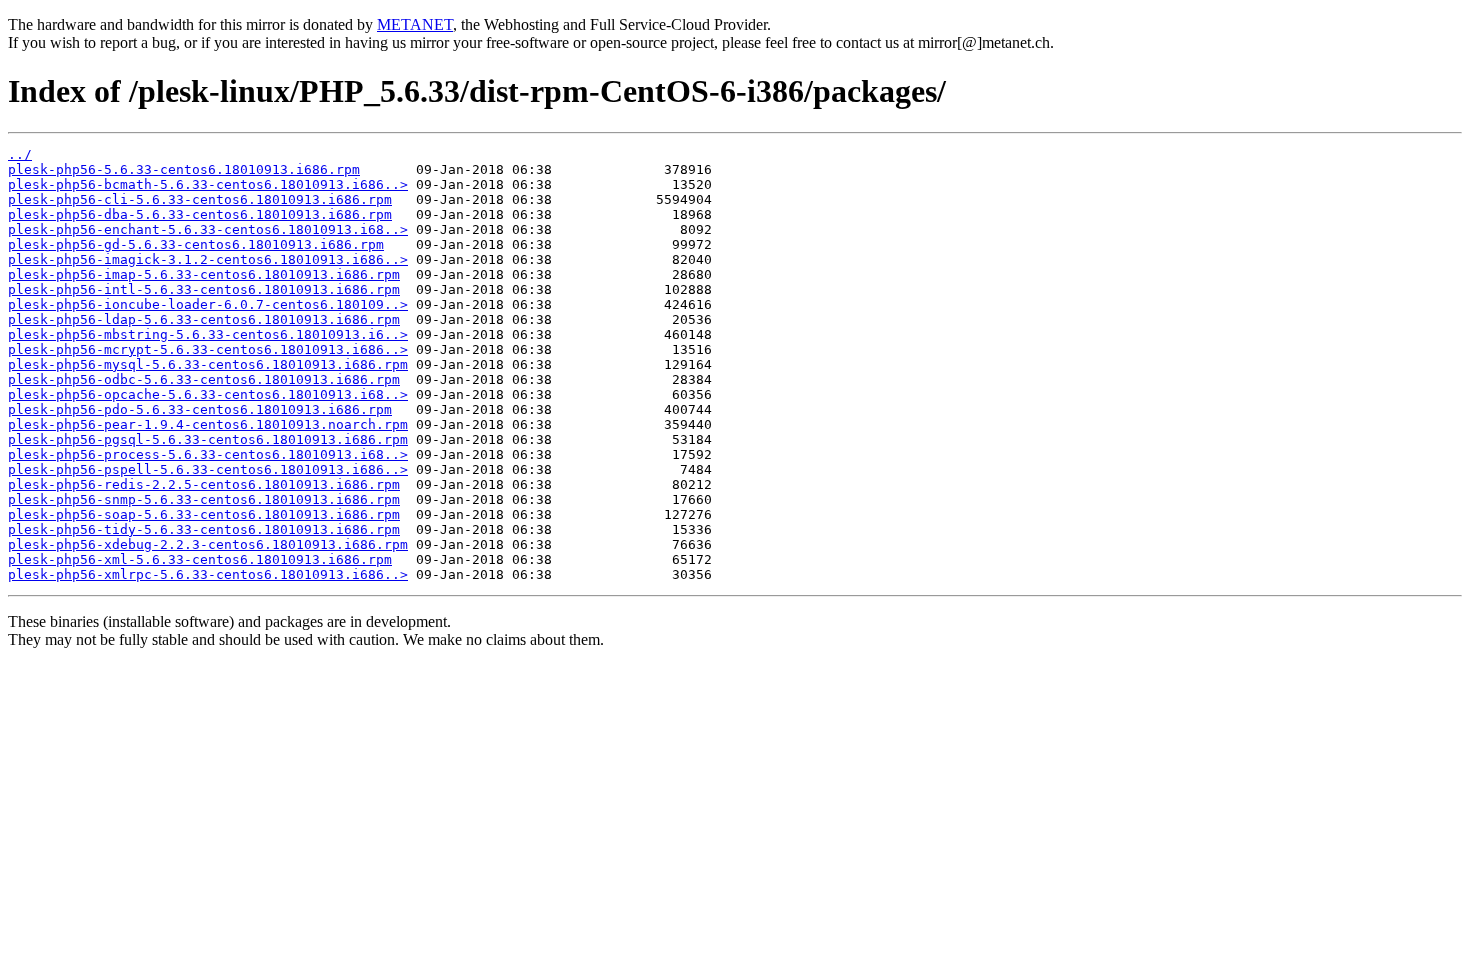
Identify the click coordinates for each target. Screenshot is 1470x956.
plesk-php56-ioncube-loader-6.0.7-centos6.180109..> (208, 304)
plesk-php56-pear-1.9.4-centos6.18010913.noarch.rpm (208, 424)
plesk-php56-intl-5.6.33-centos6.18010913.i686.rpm (204, 289)
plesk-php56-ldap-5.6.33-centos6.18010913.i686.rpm (204, 319)
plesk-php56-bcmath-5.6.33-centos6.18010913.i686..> (208, 184)
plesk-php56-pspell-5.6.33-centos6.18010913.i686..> (208, 469)
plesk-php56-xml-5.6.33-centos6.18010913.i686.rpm (200, 559)
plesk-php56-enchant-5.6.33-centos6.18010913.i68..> (208, 229)
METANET (415, 24)
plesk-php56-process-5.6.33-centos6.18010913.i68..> (208, 454)
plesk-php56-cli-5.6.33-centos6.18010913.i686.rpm (200, 199)
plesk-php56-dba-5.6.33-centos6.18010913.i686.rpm (200, 214)
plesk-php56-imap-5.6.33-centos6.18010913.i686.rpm (204, 274)
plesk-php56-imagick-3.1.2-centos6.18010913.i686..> (208, 259)
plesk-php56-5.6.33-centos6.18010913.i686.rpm (184, 169)
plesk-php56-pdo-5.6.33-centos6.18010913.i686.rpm (200, 409)
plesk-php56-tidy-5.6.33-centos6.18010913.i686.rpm (204, 529)
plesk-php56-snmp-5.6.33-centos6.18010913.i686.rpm (204, 499)
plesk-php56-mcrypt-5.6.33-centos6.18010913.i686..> (208, 349)
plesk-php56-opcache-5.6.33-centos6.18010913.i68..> (208, 394)
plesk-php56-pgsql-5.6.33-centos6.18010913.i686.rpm (208, 439)
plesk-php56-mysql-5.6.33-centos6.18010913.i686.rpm (208, 364)
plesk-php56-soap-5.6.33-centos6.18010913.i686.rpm (204, 514)
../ (20, 154)
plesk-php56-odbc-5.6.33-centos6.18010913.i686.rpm (204, 379)
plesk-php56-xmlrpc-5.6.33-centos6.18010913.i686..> (208, 574)
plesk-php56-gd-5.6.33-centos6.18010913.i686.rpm (196, 244)
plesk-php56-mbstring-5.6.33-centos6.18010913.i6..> (208, 334)
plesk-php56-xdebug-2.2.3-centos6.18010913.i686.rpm (208, 544)
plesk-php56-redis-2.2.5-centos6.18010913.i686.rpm (204, 484)
